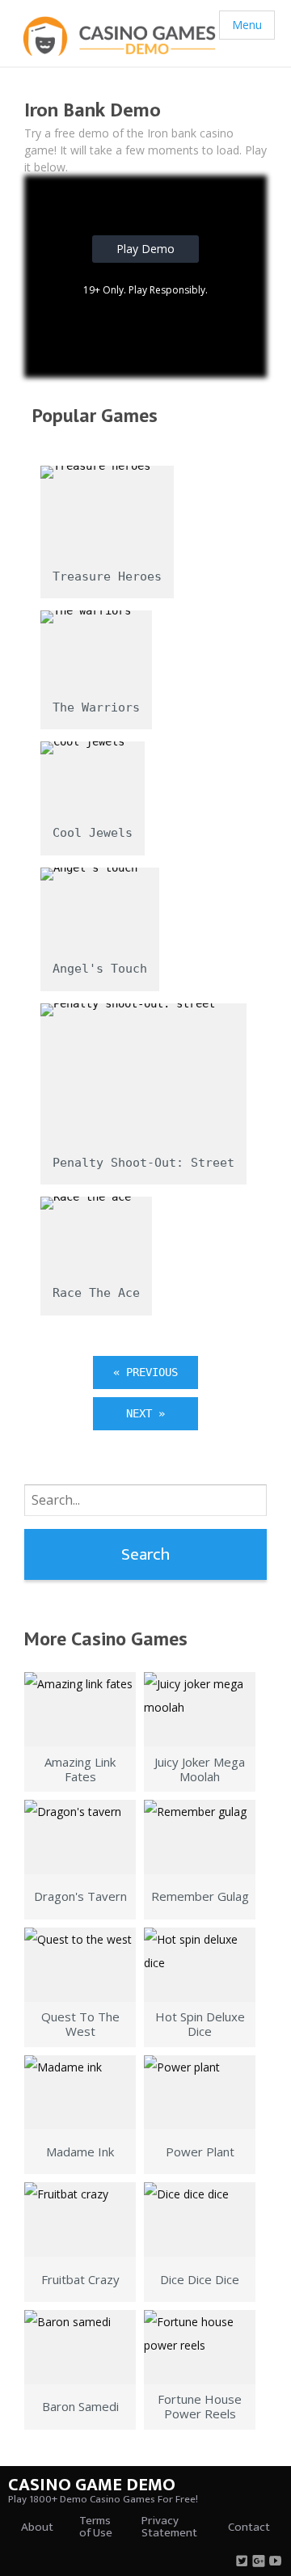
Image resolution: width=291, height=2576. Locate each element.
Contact (249, 2527)
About (37, 2527)
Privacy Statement (169, 2527)
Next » (145, 1413)
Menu (247, 25)
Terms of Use (96, 2527)
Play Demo (145, 249)
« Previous (145, 1372)
